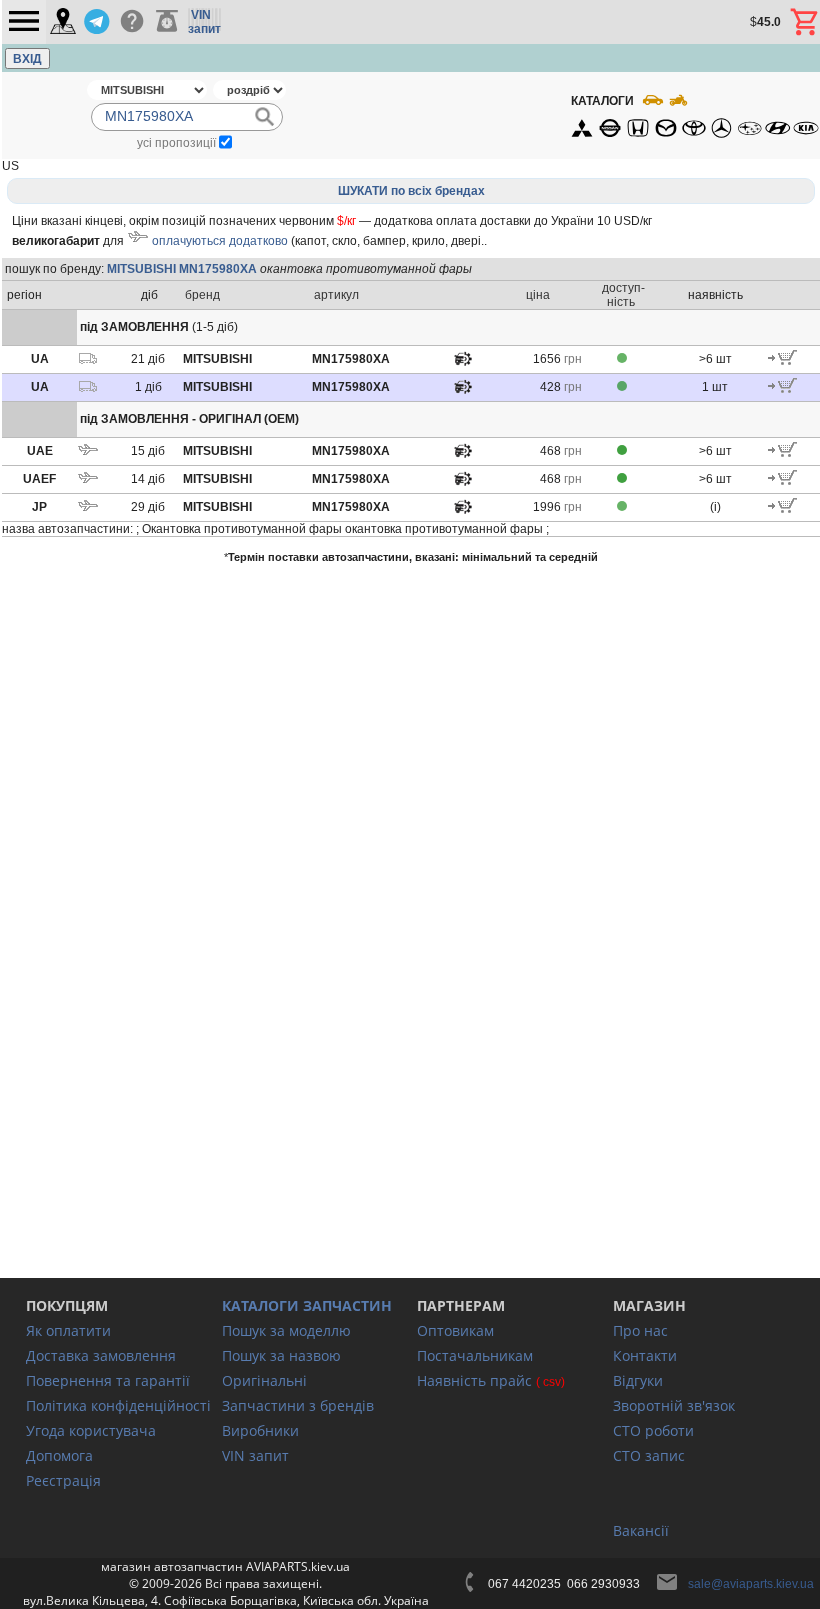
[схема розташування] (463, 364)
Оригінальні (264, 1380)
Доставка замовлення (101, 1355)
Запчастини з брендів (298, 1405)
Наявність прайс (474, 1380)
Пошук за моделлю (286, 1330)
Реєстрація (63, 1480)
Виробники (260, 1430)
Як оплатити (68, 1330)
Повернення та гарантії (108, 1380)
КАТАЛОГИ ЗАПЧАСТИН (307, 1305)
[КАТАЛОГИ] (694, 115)
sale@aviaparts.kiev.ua (751, 1584)
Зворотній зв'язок (674, 1405)
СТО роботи (653, 1430)
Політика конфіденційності (118, 1405)
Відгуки (638, 1380)
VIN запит (255, 1455)
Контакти (645, 1355)
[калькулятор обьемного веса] (167, 22)
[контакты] (63, 22)
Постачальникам (475, 1355)
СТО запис (649, 1455)
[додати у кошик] (782, 361)
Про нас (640, 1330)
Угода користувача (91, 1430)
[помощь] (131, 22)
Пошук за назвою (281, 1355)
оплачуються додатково (220, 241)
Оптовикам (455, 1330)
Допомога (59, 1455)
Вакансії (641, 1530)
